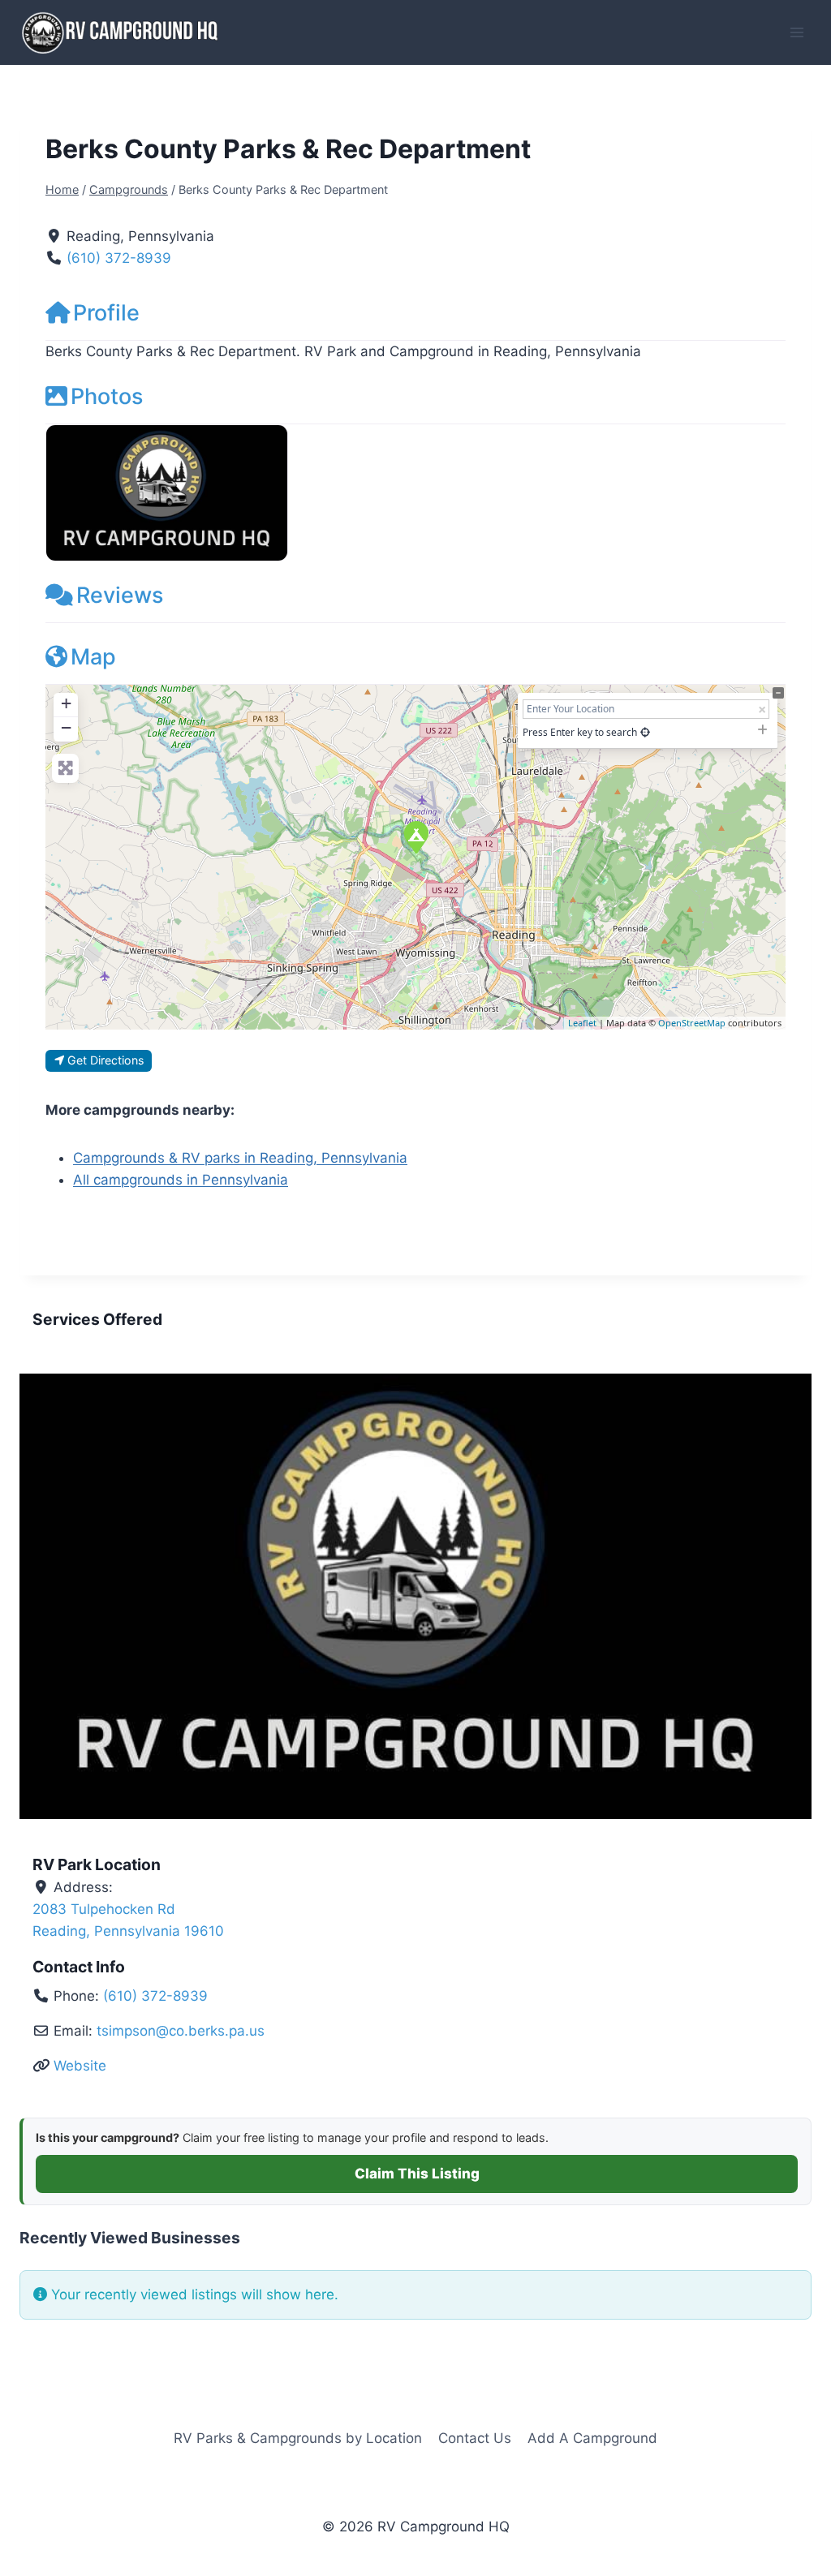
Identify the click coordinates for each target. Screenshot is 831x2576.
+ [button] (66, 703)
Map (93, 657)
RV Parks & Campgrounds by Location (298, 2438)
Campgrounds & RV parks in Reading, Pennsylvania (240, 1158)
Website (80, 2066)
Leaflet (582, 1023)
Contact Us (475, 2438)
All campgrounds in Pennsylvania (181, 1180)
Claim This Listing (417, 2174)
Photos (107, 396)
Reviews (120, 595)
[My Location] (645, 732)
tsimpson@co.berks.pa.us (181, 2031)
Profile (106, 313)
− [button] (66, 727)
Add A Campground (592, 2438)
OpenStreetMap (692, 1023)
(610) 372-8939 (119, 258)
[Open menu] (797, 32)
